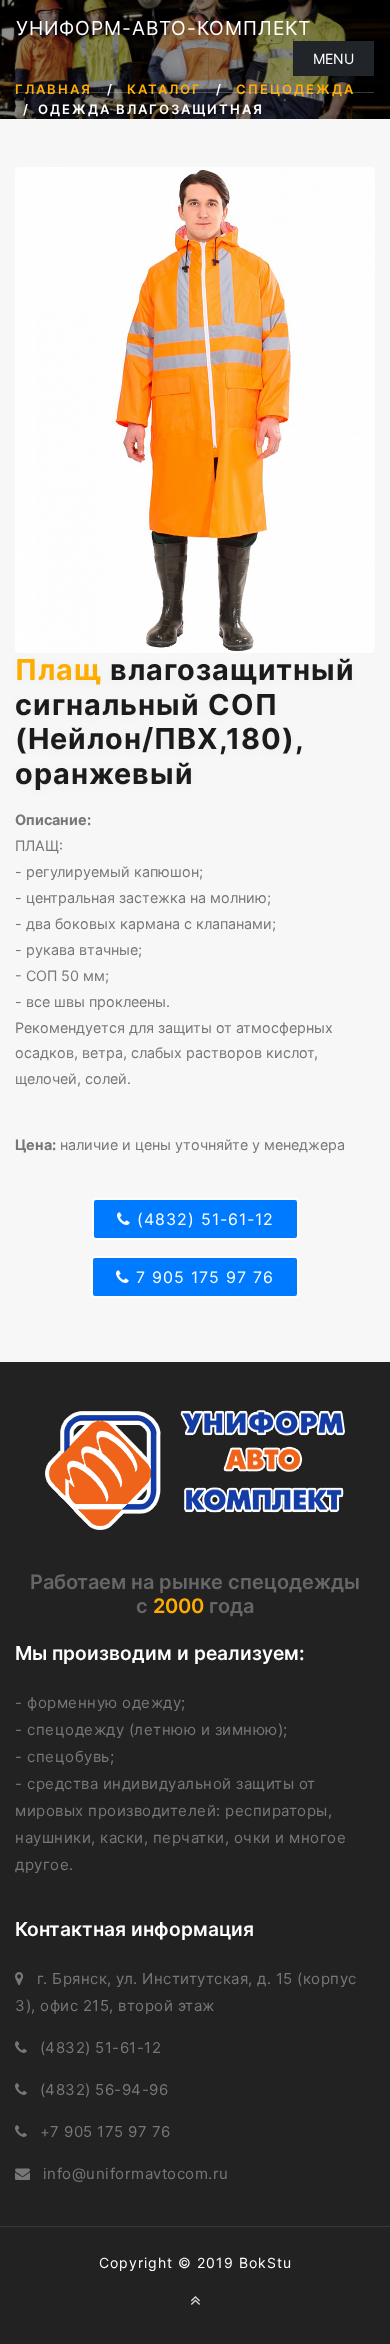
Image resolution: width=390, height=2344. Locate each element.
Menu (333, 58)
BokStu (265, 2262)
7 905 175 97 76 (202, 1277)
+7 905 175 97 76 (105, 2131)
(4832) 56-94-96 (104, 2089)
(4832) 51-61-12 (202, 1219)
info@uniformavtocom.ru (136, 2173)
